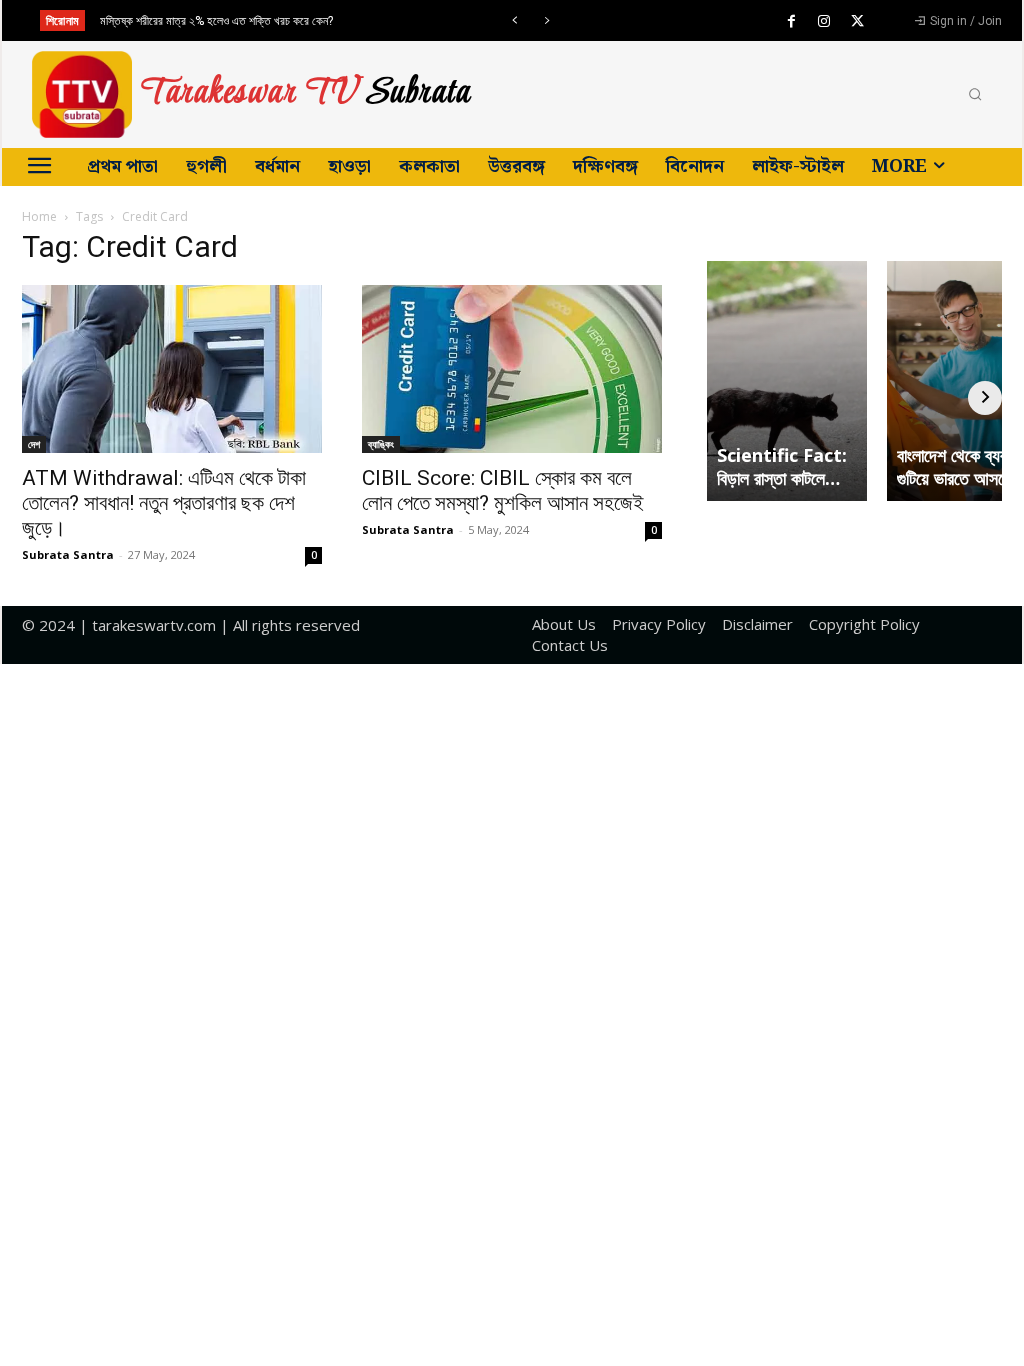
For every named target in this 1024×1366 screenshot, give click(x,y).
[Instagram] (824, 22)
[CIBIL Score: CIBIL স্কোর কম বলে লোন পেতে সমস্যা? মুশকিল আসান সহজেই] (512, 369)
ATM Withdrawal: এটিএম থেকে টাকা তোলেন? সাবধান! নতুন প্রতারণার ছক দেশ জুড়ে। (164, 503)
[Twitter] (857, 22)
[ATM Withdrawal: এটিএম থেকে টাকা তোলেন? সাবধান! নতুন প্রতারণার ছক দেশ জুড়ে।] (172, 369)
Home (39, 216)
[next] (546, 20)
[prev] (514, 20)
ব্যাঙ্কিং (381, 444)
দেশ (34, 444)
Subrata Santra (68, 554)
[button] (975, 95)
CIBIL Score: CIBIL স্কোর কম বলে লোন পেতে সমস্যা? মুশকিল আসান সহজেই (503, 490)
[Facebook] (791, 22)
